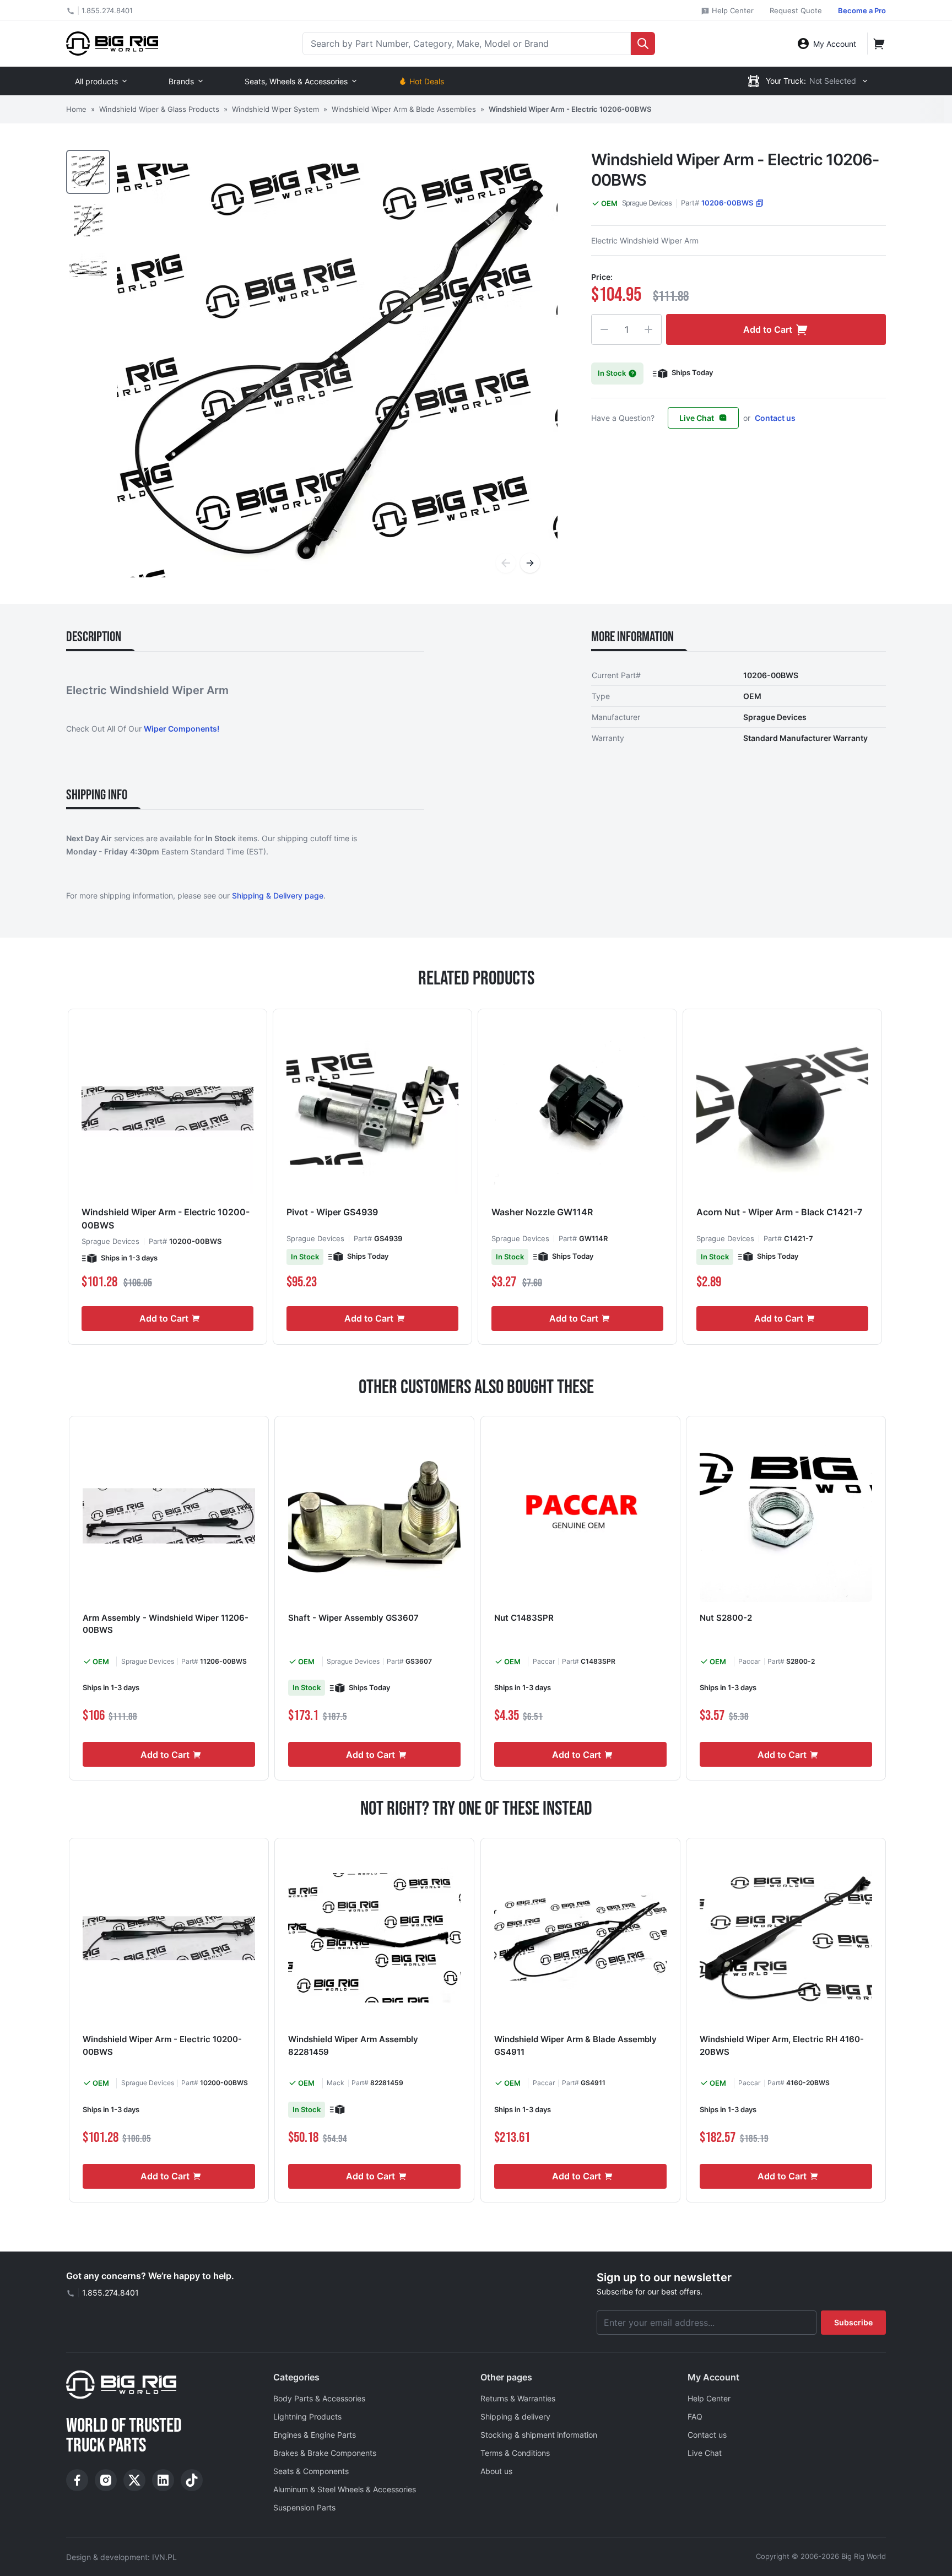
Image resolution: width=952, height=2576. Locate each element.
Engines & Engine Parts (315, 2435)
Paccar (544, 1661)
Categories (296, 2377)
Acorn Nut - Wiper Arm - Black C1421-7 (779, 1212)
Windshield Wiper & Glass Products (159, 109)
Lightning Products (307, 2417)
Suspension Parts (304, 2507)
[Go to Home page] (112, 43)
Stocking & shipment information (539, 2435)
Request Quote (796, 10)
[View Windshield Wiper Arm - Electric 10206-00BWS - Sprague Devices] (88, 172)
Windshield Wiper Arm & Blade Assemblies (404, 109)
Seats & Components (311, 2471)
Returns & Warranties (518, 2398)
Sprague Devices (647, 203)
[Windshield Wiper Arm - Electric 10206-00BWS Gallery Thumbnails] (88, 220)
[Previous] (506, 563)
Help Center (732, 10)
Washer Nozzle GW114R (542, 1212)
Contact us (775, 418)
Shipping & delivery (515, 2417)
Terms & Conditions (515, 2453)
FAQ (695, 2417)
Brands (181, 81)
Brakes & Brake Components (325, 2453)
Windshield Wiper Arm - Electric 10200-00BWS (166, 1219)
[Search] (643, 44)
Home (76, 109)
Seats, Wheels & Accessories (296, 81)
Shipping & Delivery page (278, 895)
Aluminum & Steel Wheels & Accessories (345, 2489)
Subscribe (853, 2322)
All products (96, 81)
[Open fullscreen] (337, 370)
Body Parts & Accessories (319, 2398)
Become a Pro (862, 10)
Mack (336, 2083)
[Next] (530, 563)
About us (496, 2471)
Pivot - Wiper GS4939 (332, 1212)
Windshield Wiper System (275, 109)
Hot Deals (427, 81)
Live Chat (697, 418)
